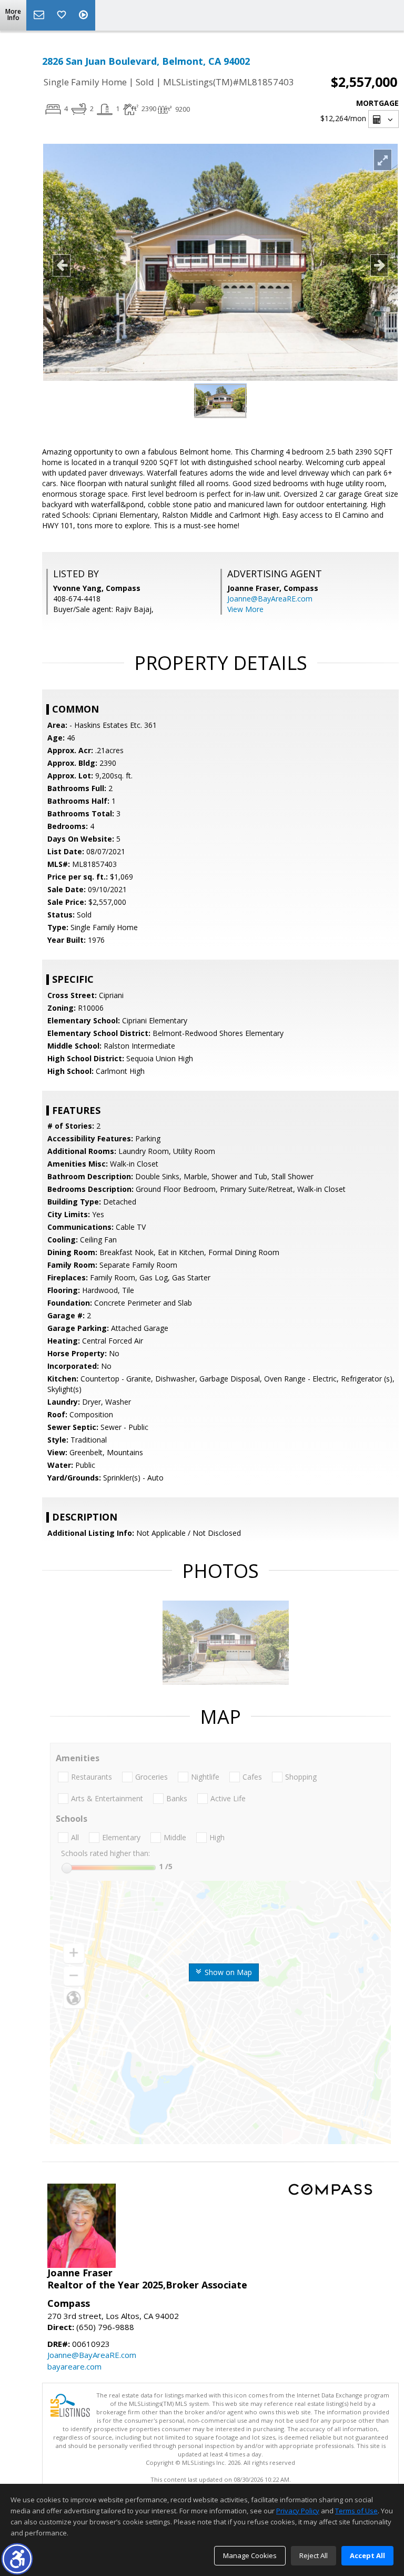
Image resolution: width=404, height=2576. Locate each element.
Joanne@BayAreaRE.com (270, 599)
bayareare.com (74, 2366)
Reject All (314, 2555)
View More (245, 609)
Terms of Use (356, 2511)
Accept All (367, 2555)
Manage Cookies (250, 2555)
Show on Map (227, 1972)
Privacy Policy (298, 2511)
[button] (17, 2559)
